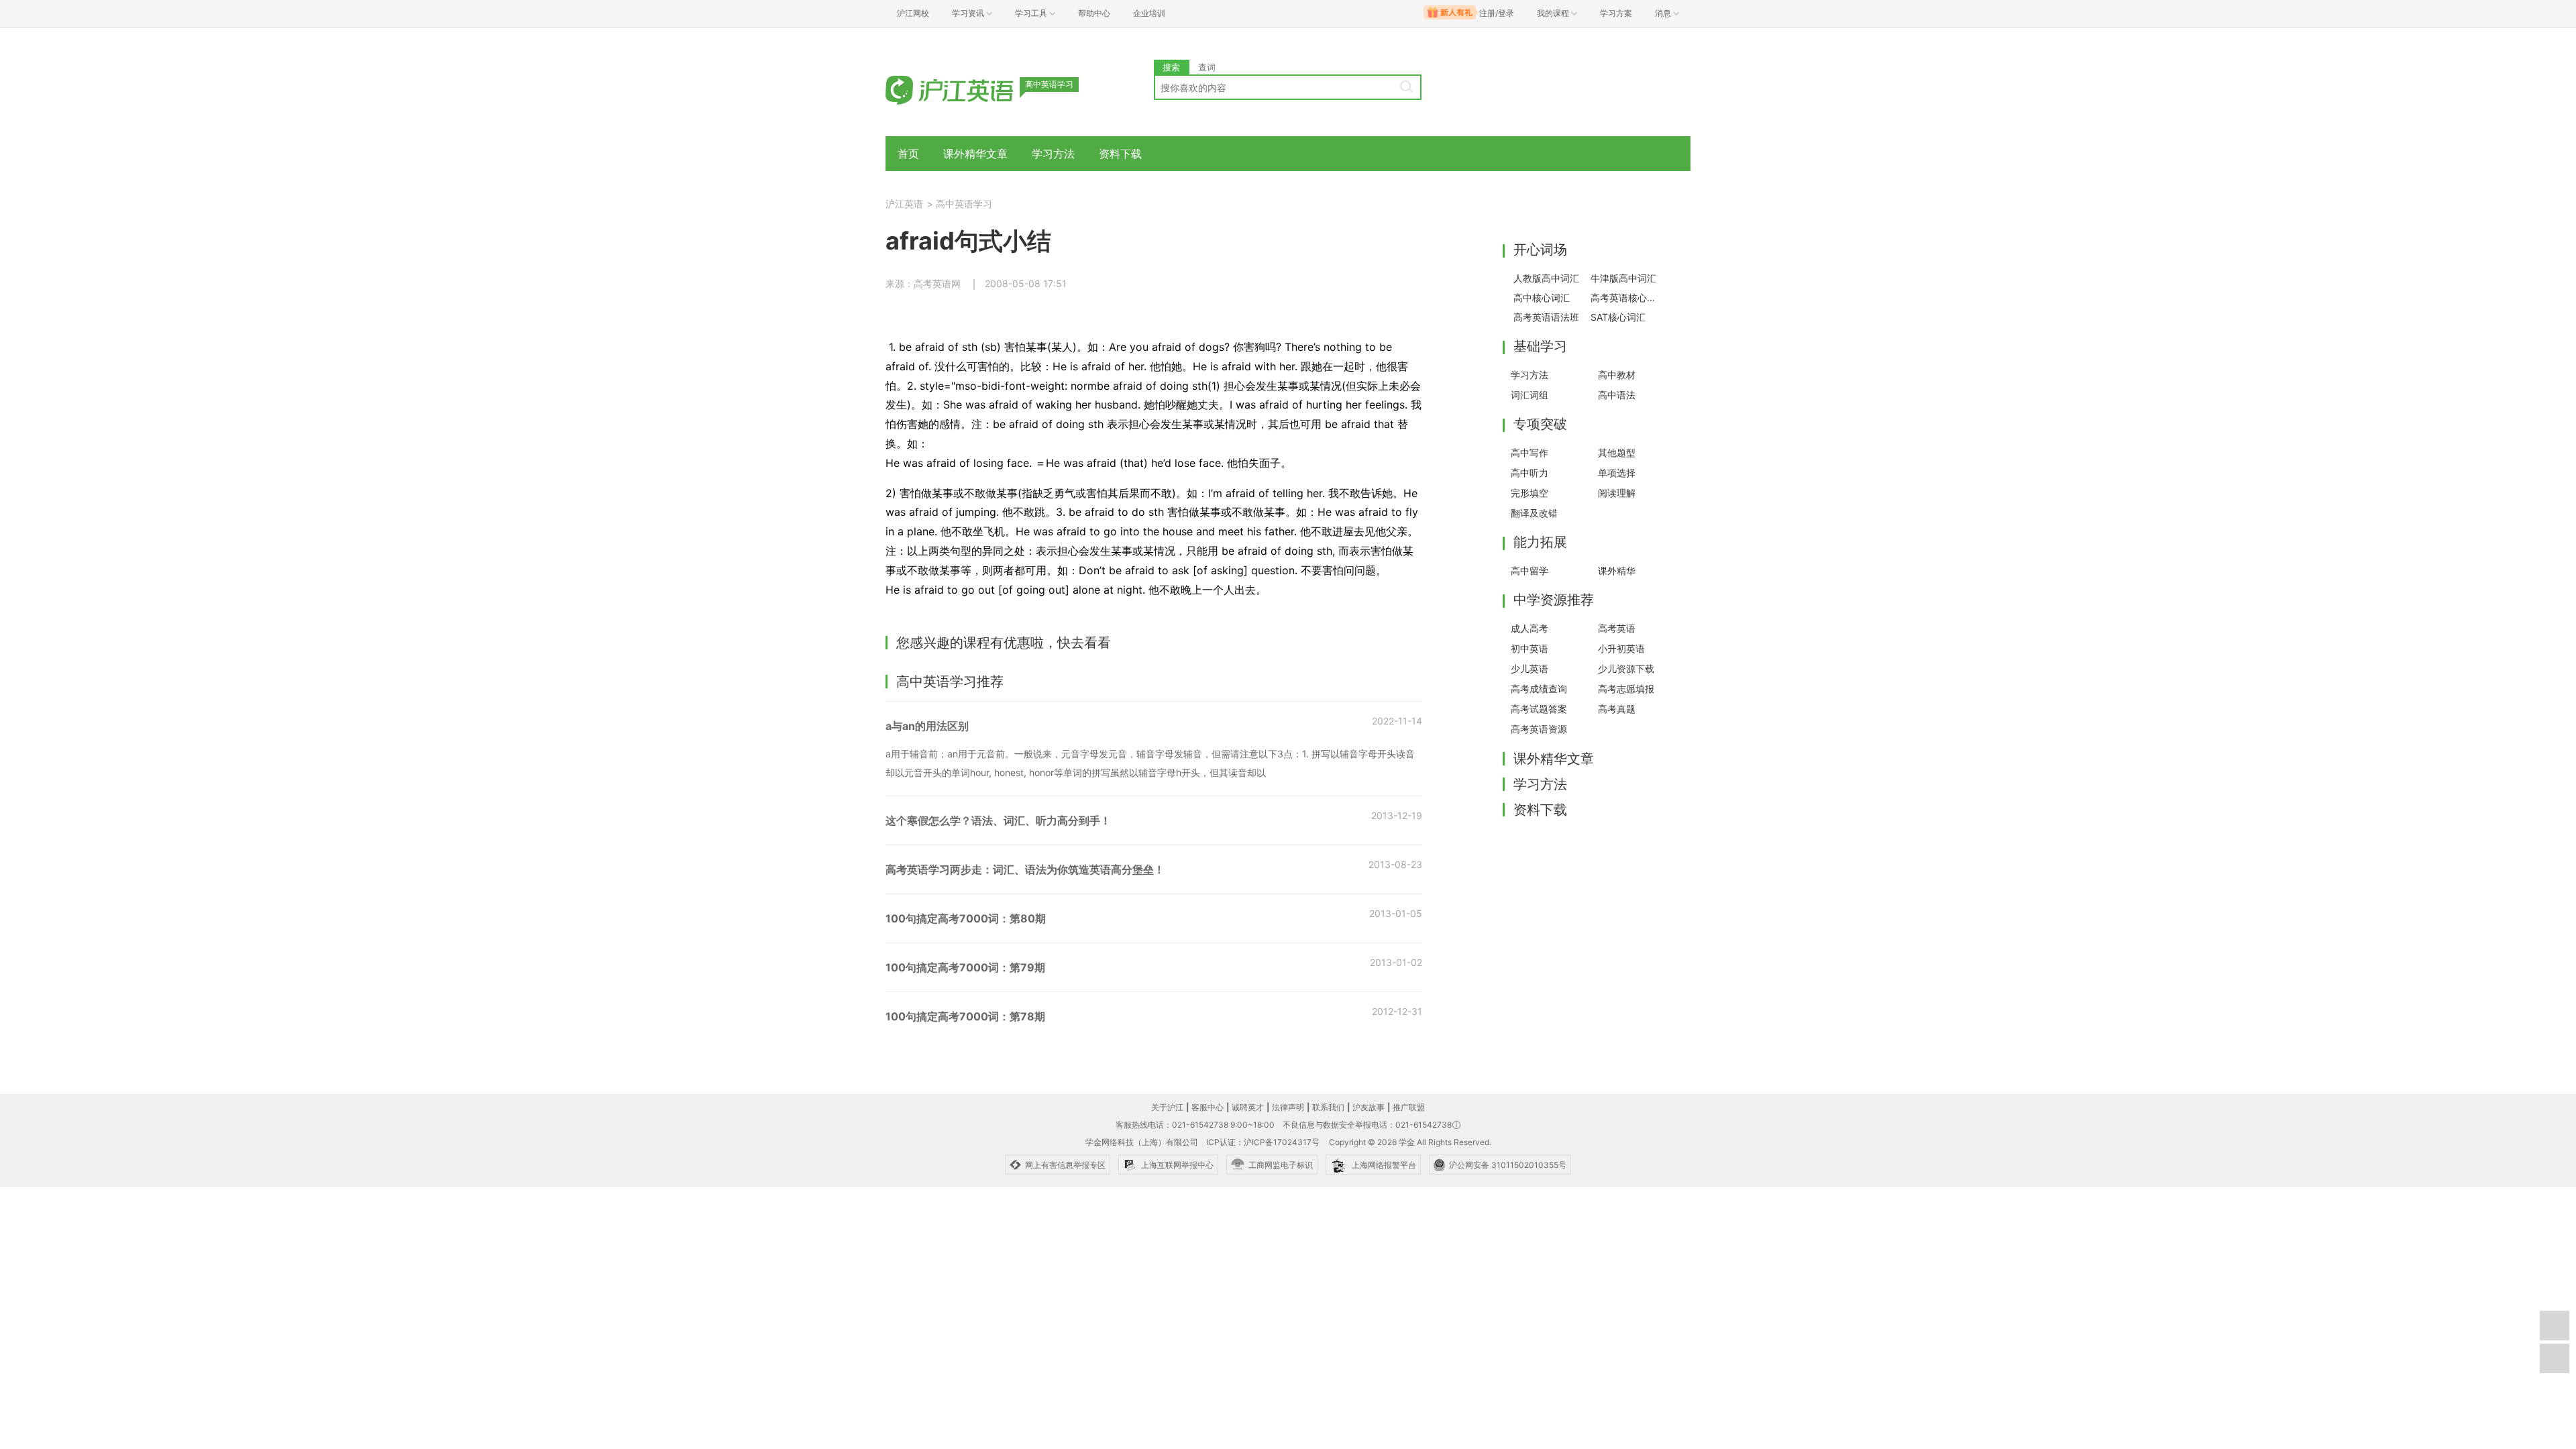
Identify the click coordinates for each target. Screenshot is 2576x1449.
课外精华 (1617, 571)
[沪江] (969, 89)
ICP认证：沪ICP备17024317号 (1263, 1142)
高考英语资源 (1539, 729)
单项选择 (1617, 473)
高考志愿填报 (1626, 689)
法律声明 (1288, 1107)
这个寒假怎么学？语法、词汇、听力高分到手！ (998, 820)
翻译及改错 (1534, 513)
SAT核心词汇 (1618, 317)
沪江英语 (904, 204)
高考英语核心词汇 (1625, 298)
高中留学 (1529, 571)
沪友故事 (1368, 1107)
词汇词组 (1529, 395)
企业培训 (1149, 13)
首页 (908, 154)
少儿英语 (1529, 668)
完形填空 (1529, 493)
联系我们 (1328, 1107)
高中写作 (1529, 452)
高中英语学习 (964, 204)
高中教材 (1617, 375)
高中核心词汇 (1542, 298)
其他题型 (1617, 452)
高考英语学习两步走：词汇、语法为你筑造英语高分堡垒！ (1025, 869)
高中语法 (1617, 395)
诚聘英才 (1248, 1107)
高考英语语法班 (1546, 317)
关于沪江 (1167, 1107)
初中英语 (1529, 648)
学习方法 (1053, 154)
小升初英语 (1621, 648)
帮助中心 (1094, 13)
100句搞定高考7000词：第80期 (966, 918)
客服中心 (1207, 1107)
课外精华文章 (975, 154)
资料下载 (1120, 154)
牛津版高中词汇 (1623, 278)
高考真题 (1617, 709)
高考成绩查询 (1539, 689)
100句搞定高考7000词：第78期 (965, 1016)
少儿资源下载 (1626, 668)
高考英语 (1617, 628)
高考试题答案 (1539, 709)
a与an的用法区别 (927, 726)
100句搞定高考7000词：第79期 (965, 967)
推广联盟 (1409, 1107)
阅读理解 (1617, 493)
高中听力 (1529, 473)
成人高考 (1529, 628)
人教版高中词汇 (1546, 278)
